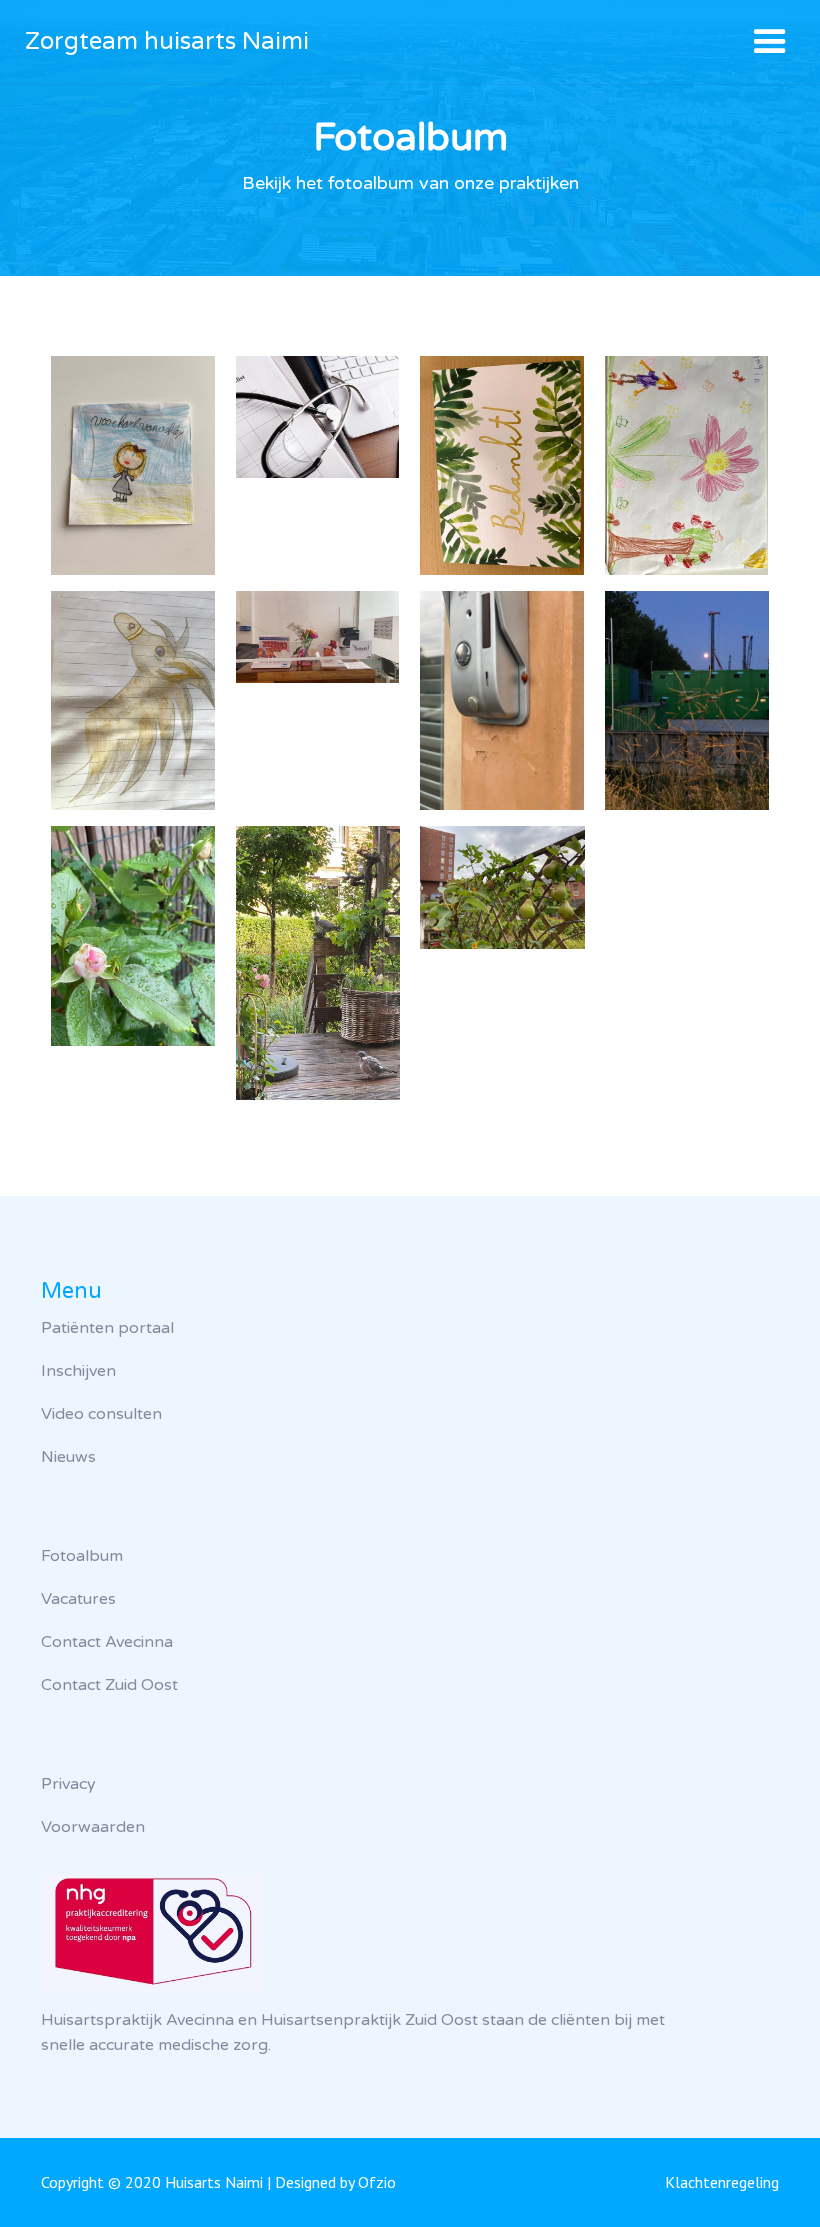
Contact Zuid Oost (109, 1685)
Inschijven (78, 1371)
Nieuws (68, 1457)
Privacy (68, 1784)
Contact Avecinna (107, 1642)
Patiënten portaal (107, 1328)
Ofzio (377, 2182)
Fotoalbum (82, 1556)
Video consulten (101, 1414)
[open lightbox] (133, 465)
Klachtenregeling (722, 2182)
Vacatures (78, 1599)
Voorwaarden (93, 1827)
